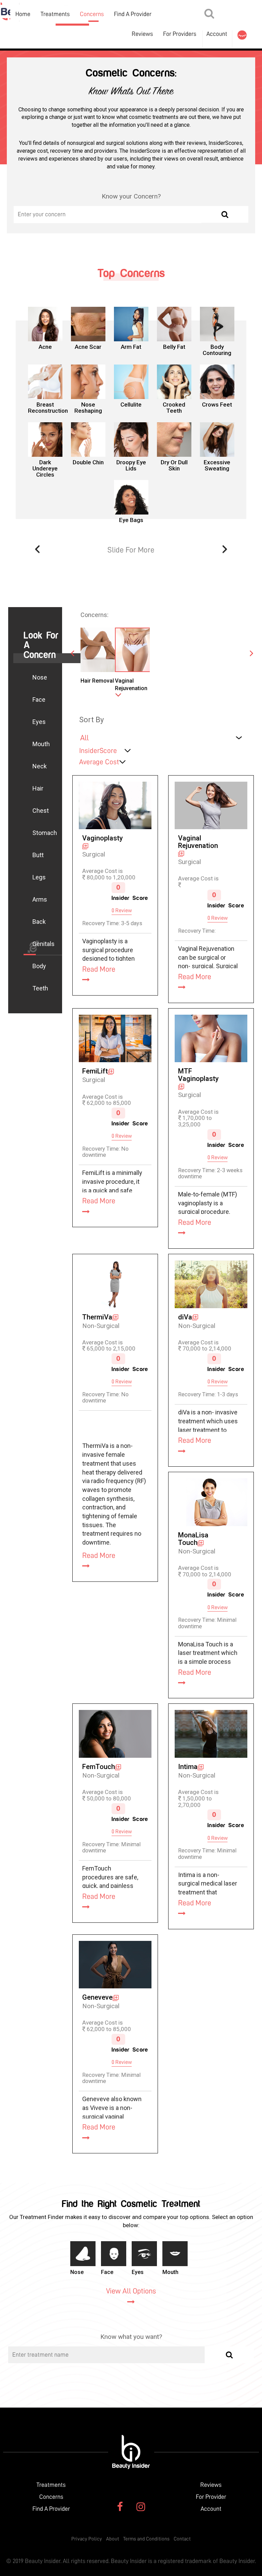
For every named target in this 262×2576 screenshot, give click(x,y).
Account (217, 34)
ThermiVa (97, 1317)
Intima (188, 1767)
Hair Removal (97, 681)
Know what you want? (131, 2337)
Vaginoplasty (103, 838)
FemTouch (99, 1767)
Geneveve (97, 1997)
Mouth (41, 744)
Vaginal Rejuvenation (131, 684)
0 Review (122, 910)
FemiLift (95, 1071)
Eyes (39, 722)
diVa (185, 1317)
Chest (41, 811)
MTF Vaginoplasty (198, 1075)
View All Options (131, 2291)
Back (39, 922)
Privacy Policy (87, 2539)
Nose (40, 677)
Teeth (40, 988)
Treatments (55, 14)
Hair (38, 788)
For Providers (180, 34)
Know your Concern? (131, 196)
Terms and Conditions (146, 2539)
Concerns (92, 14)
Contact (182, 2539)
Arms (40, 899)
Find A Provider (133, 14)
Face (39, 700)
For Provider (211, 2497)
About (113, 2539)
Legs (39, 877)
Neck (40, 766)
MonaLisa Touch (193, 1539)
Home (23, 14)
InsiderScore (98, 751)
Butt (38, 855)
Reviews (211, 2485)
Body (39, 966)
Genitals (43, 944)
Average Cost (99, 762)
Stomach (45, 833)
